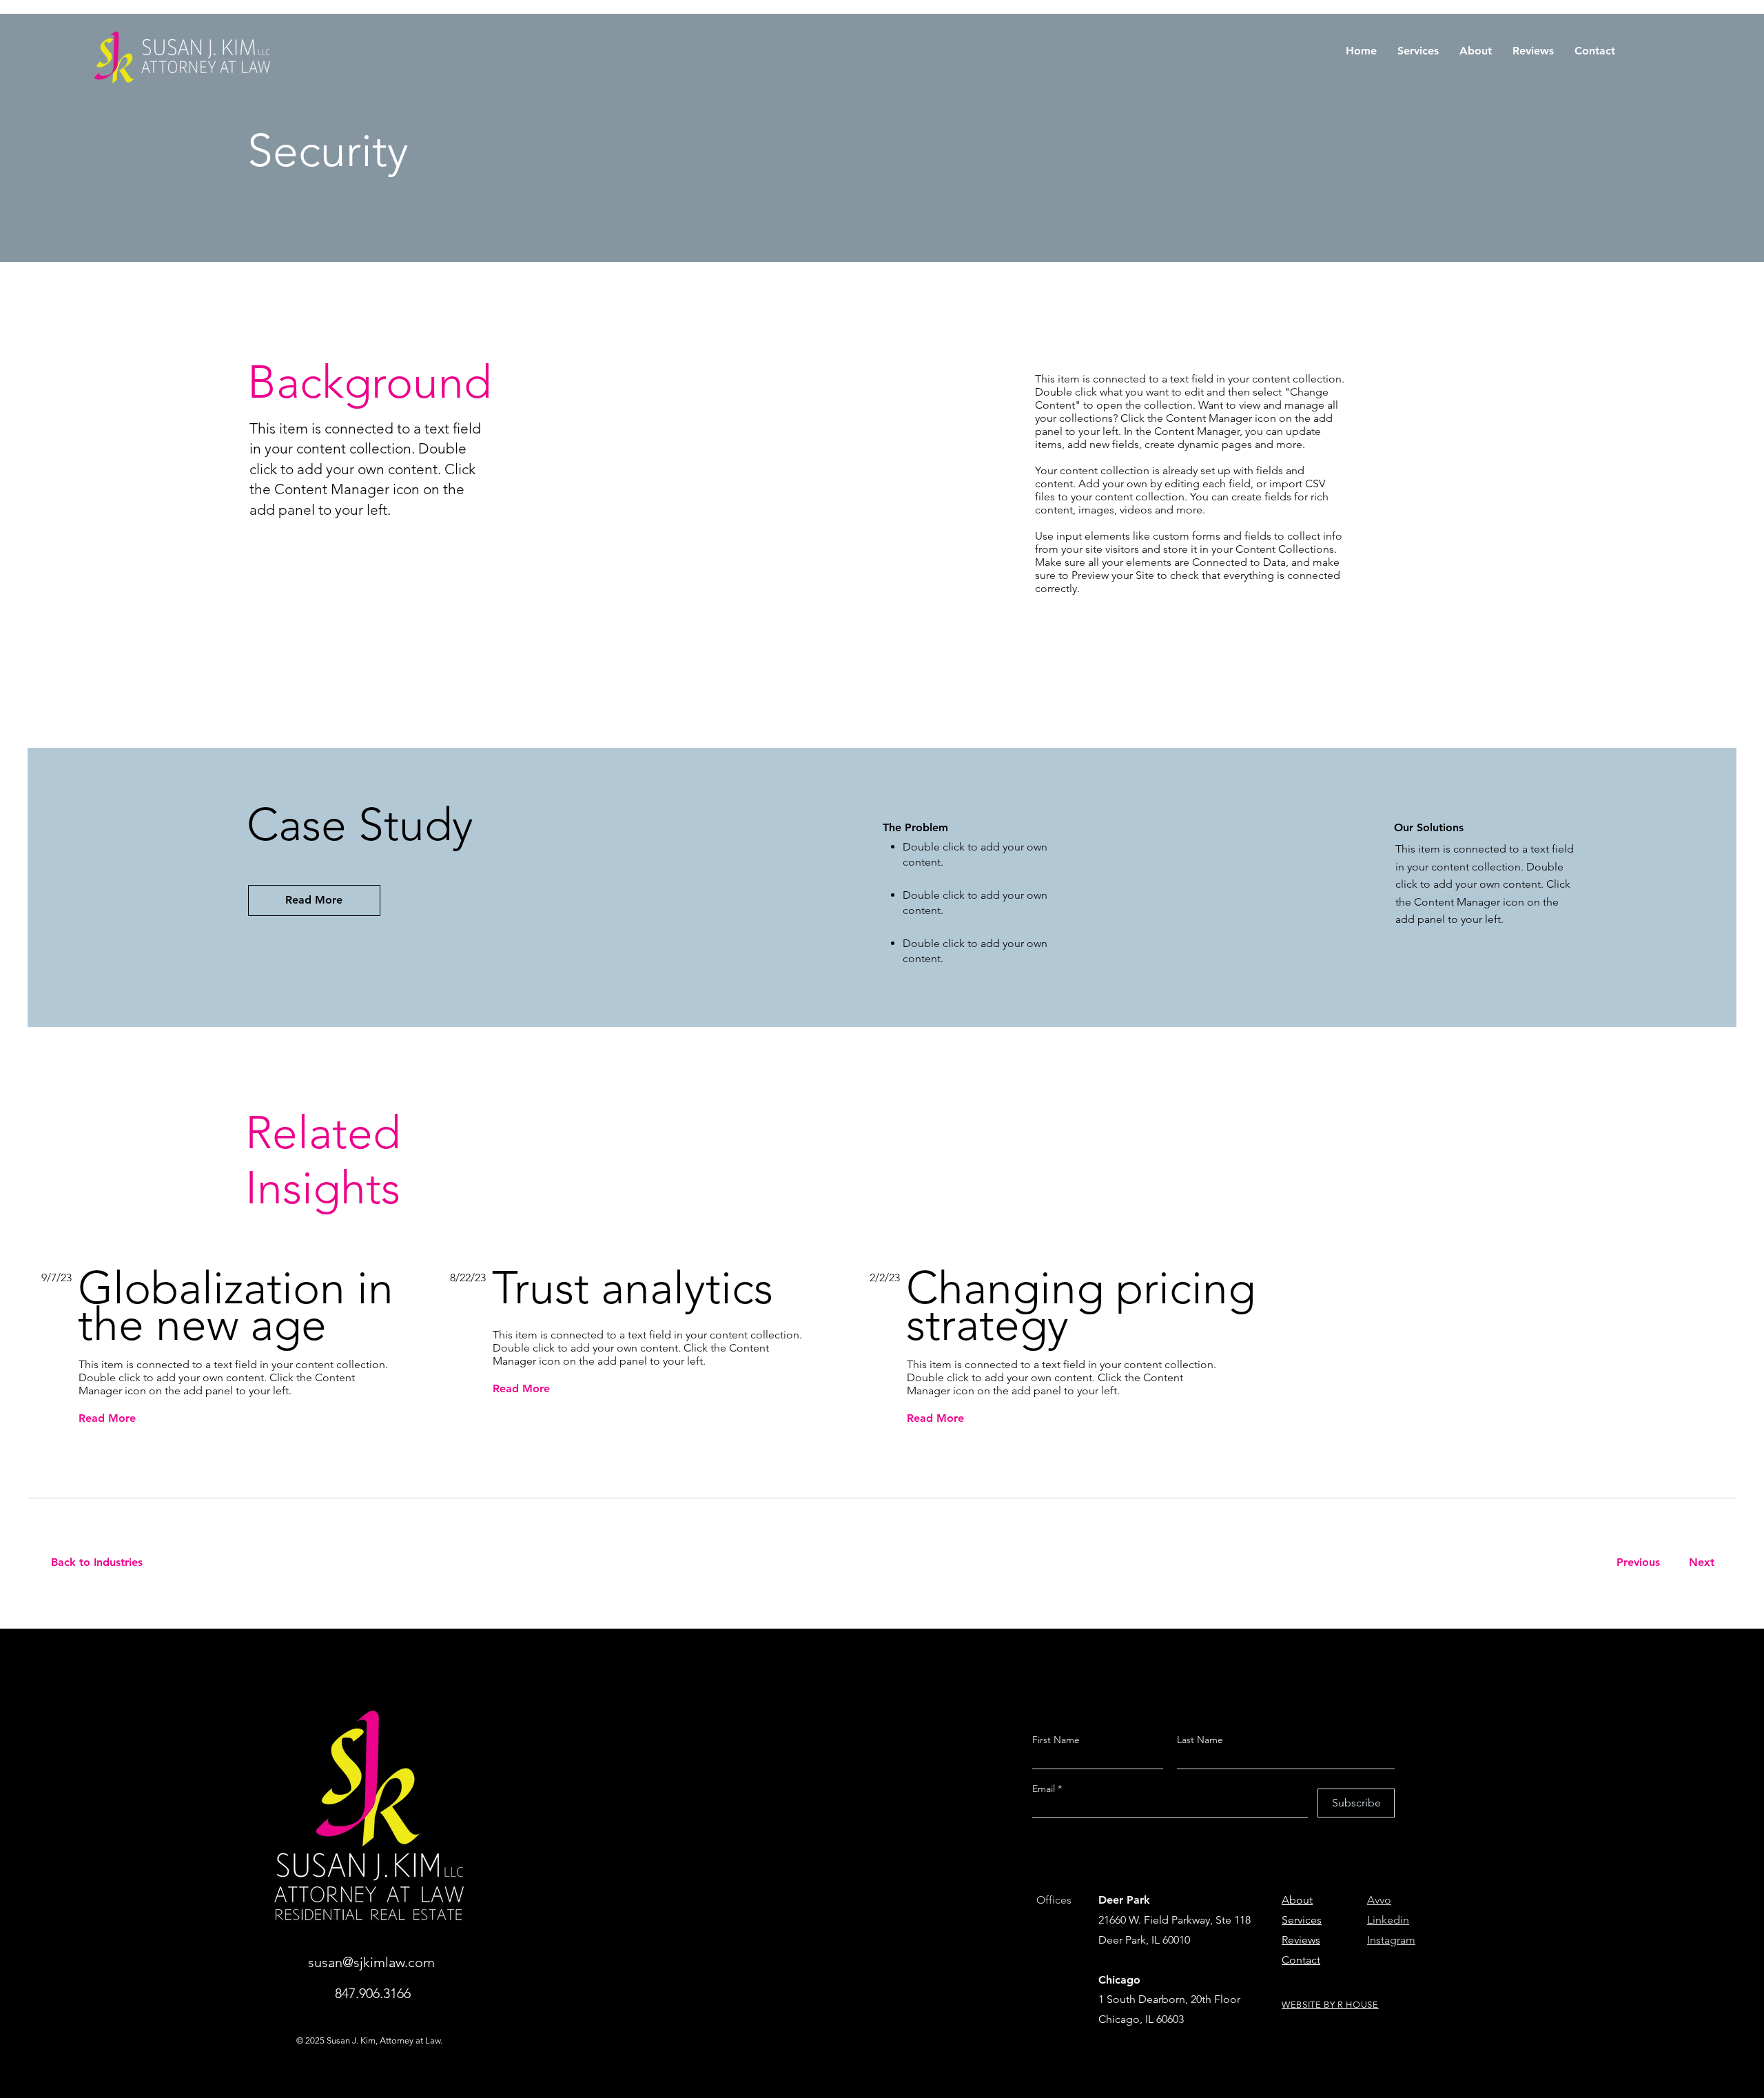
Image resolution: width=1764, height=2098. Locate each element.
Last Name (1200, 1740)
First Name (1056, 1740)
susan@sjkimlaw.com (371, 1962)
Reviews (1301, 1940)
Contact (1301, 1960)
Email (1045, 1789)
